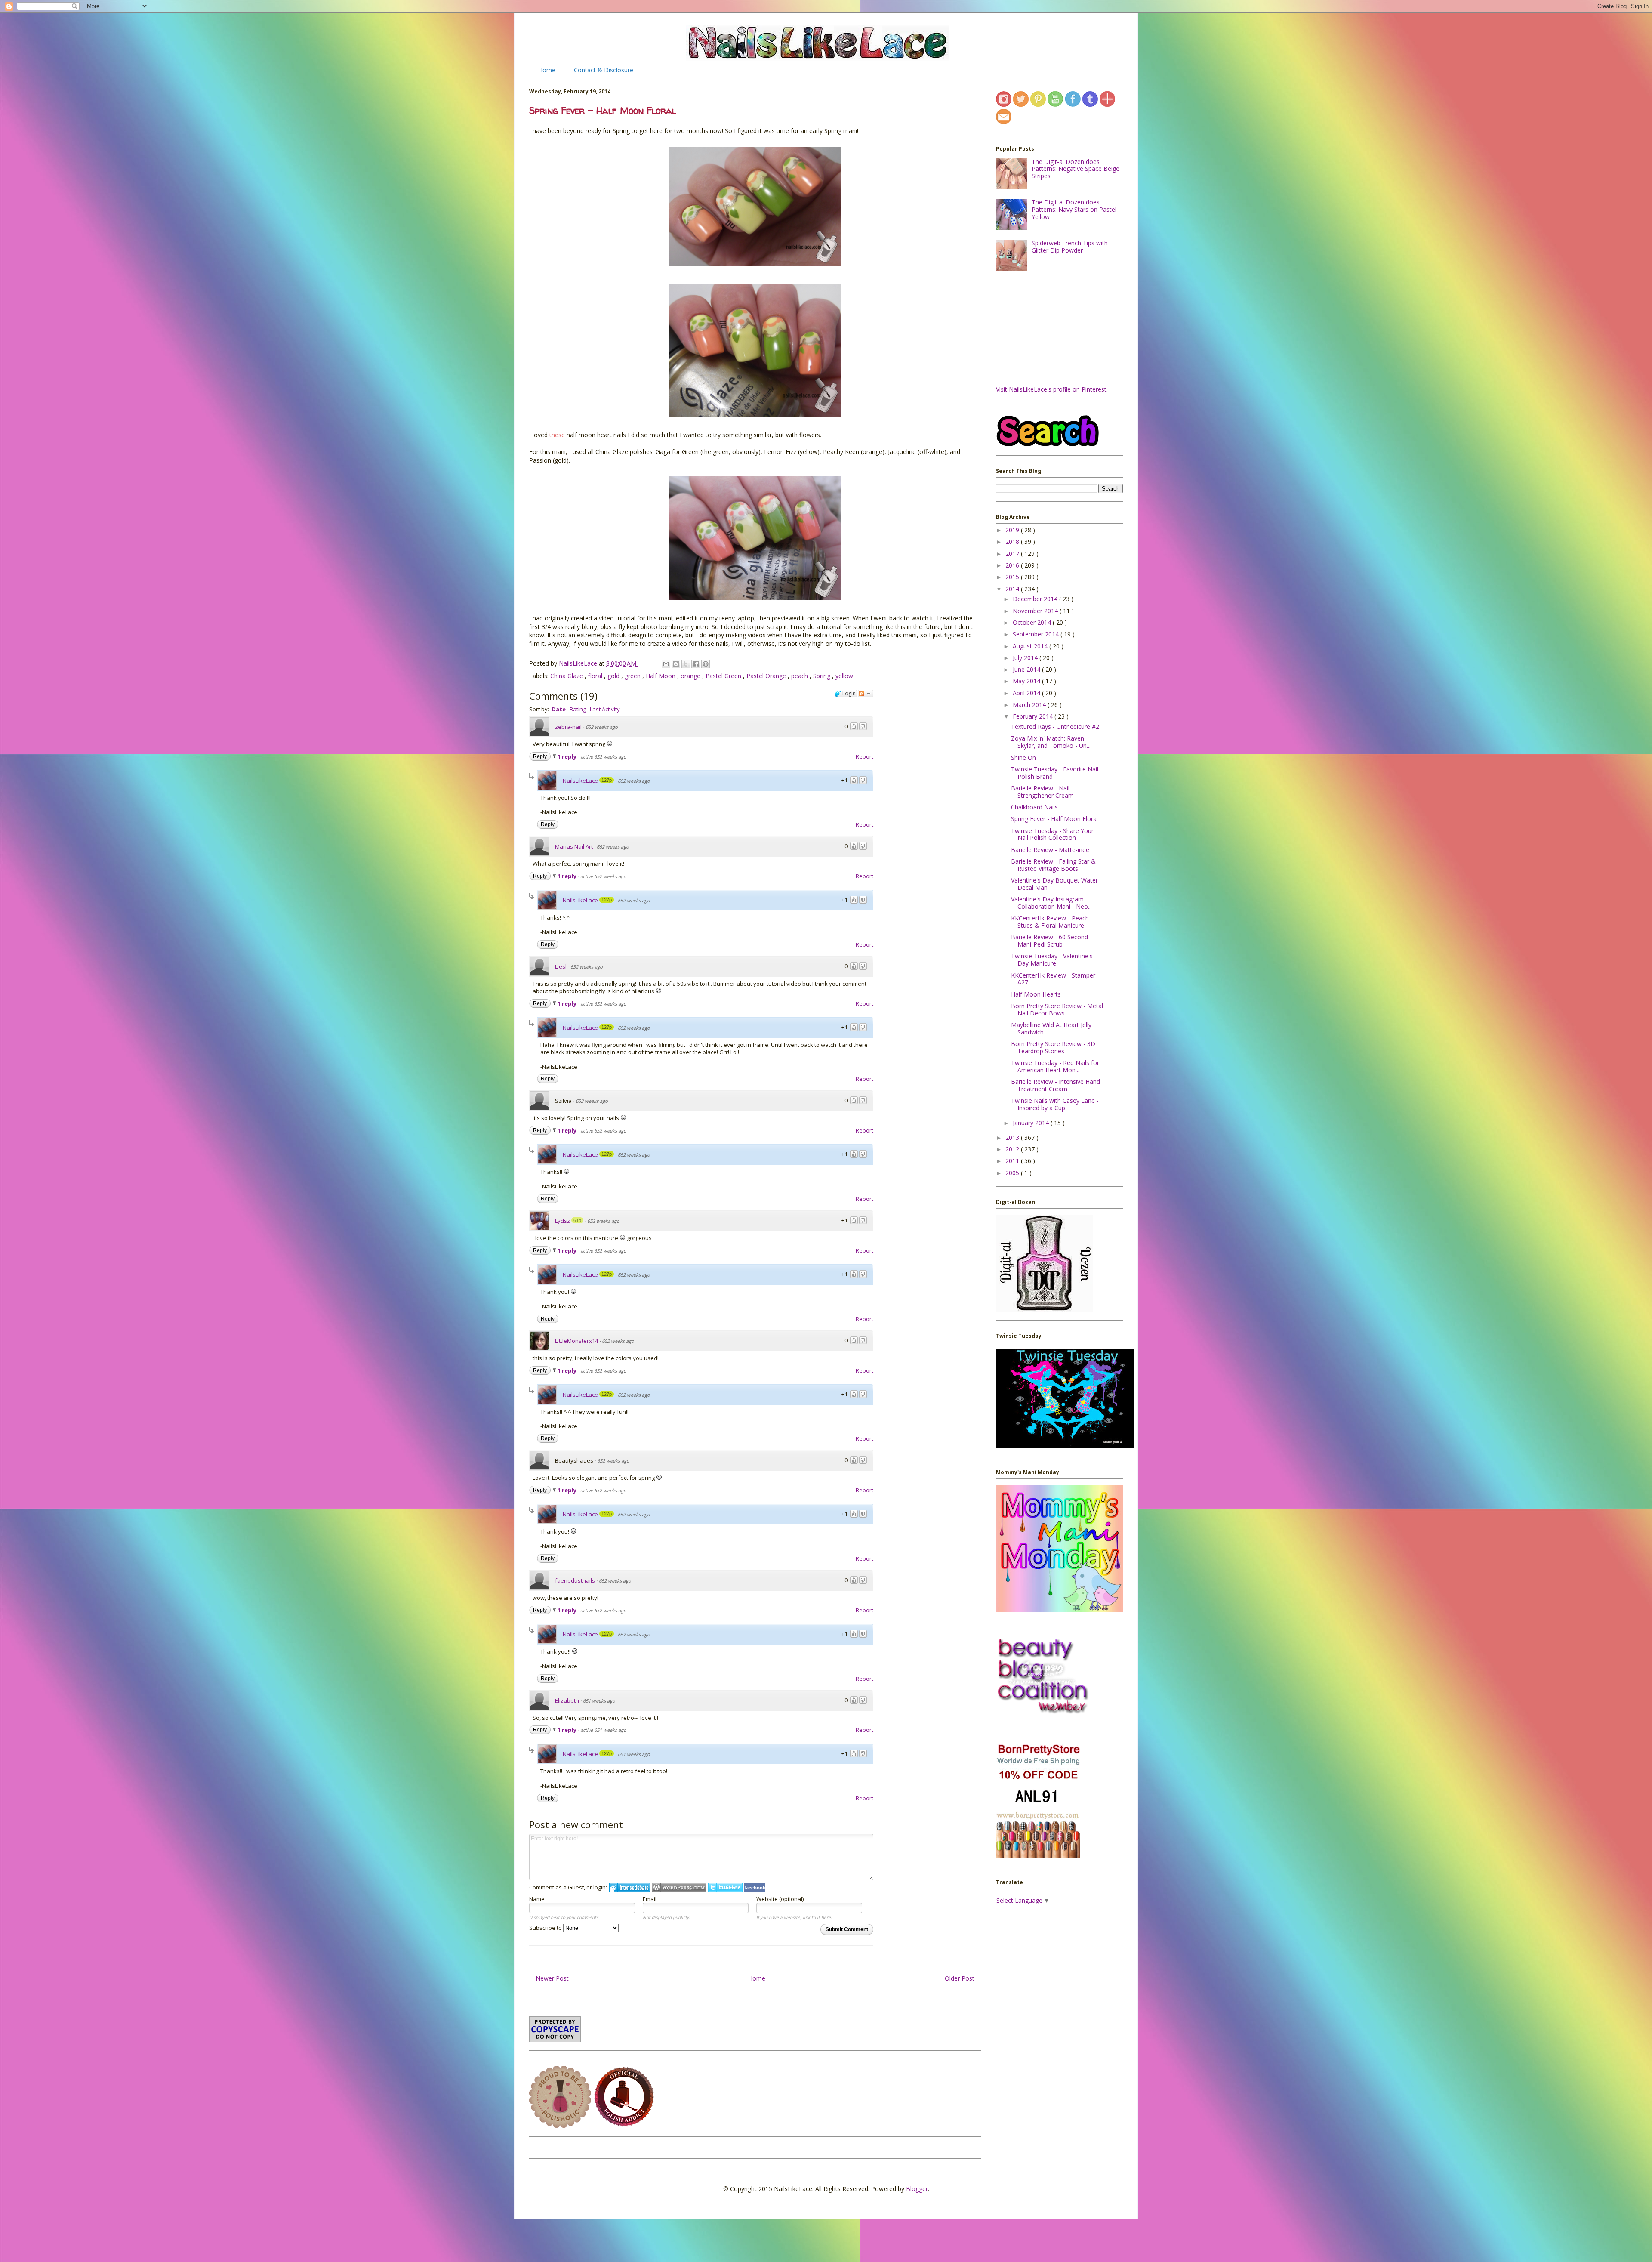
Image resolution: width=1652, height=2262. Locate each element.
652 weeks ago (602, 727)
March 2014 (1030, 705)
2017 (1013, 554)
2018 (1013, 542)
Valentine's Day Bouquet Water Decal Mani (1054, 884)
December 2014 (1036, 599)
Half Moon (661, 676)
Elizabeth (567, 1700)
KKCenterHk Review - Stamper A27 (1053, 979)
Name (537, 1899)
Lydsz (562, 1221)
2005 (1013, 1173)
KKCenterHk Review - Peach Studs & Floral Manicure (1050, 922)
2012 (1013, 1149)
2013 (1013, 1137)
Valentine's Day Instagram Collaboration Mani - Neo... (1051, 903)
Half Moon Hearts (1036, 994)
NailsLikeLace (579, 663)
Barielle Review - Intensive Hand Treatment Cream (1056, 1085)
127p (607, 780)
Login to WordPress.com (679, 1887)
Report (865, 756)
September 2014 (1037, 634)
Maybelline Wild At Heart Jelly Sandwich (1051, 1028)
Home (547, 70)
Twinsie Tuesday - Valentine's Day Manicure (1052, 960)
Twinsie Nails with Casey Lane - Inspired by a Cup (1055, 1104)
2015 (1013, 577)
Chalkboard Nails (1034, 807)
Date (559, 709)
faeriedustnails (575, 1580)
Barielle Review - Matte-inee (1050, 850)
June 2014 (1027, 669)
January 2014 (1032, 1123)
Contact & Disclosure (604, 70)
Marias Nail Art (574, 846)
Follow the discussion (866, 694)
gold (614, 676)
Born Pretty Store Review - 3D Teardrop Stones (1053, 1047)
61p (577, 1220)
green (633, 676)
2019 (1013, 530)
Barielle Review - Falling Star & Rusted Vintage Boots (1053, 865)
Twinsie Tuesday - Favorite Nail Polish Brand (1055, 773)
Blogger (917, 2189)
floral (596, 676)
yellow (844, 676)
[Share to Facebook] (696, 664)
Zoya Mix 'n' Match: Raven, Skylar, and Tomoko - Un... (1051, 742)
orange (691, 676)
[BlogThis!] (676, 664)
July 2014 (1026, 658)
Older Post (960, 1978)
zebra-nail (568, 727)
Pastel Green (724, 676)
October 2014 (1033, 622)
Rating (578, 709)
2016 (1013, 565)
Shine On (1023, 758)
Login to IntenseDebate (630, 1887)
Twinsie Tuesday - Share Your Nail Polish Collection (1052, 834)
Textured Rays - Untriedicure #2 (1055, 727)
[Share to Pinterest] (706, 664)
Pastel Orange (767, 676)
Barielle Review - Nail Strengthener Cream (1042, 792)
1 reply (568, 756)
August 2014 (1031, 646)
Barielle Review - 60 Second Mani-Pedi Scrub (1049, 941)
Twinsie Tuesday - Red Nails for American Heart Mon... (1055, 1066)
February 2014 (1034, 716)
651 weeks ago (599, 1701)
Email (650, 1899)
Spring (823, 676)
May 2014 (1027, 681)
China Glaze (567, 676)
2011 (1013, 1161)
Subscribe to (546, 1928)
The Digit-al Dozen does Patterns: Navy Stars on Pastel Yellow (1074, 209)
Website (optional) (780, 1899)
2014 (1013, 589)
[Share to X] (686, 664)
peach (800, 676)
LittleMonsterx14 (576, 1341)
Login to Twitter (725, 1887)
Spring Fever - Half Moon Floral (1054, 819)
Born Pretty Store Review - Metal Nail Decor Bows (1057, 1009)
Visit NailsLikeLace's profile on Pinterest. (1052, 389)
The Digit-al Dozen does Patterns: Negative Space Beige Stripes (1076, 169)
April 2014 (1027, 693)
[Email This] (666, 664)
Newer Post (552, 1978)
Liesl (561, 966)
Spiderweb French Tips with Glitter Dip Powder (1070, 247)
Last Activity (605, 709)
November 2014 (1036, 611)
